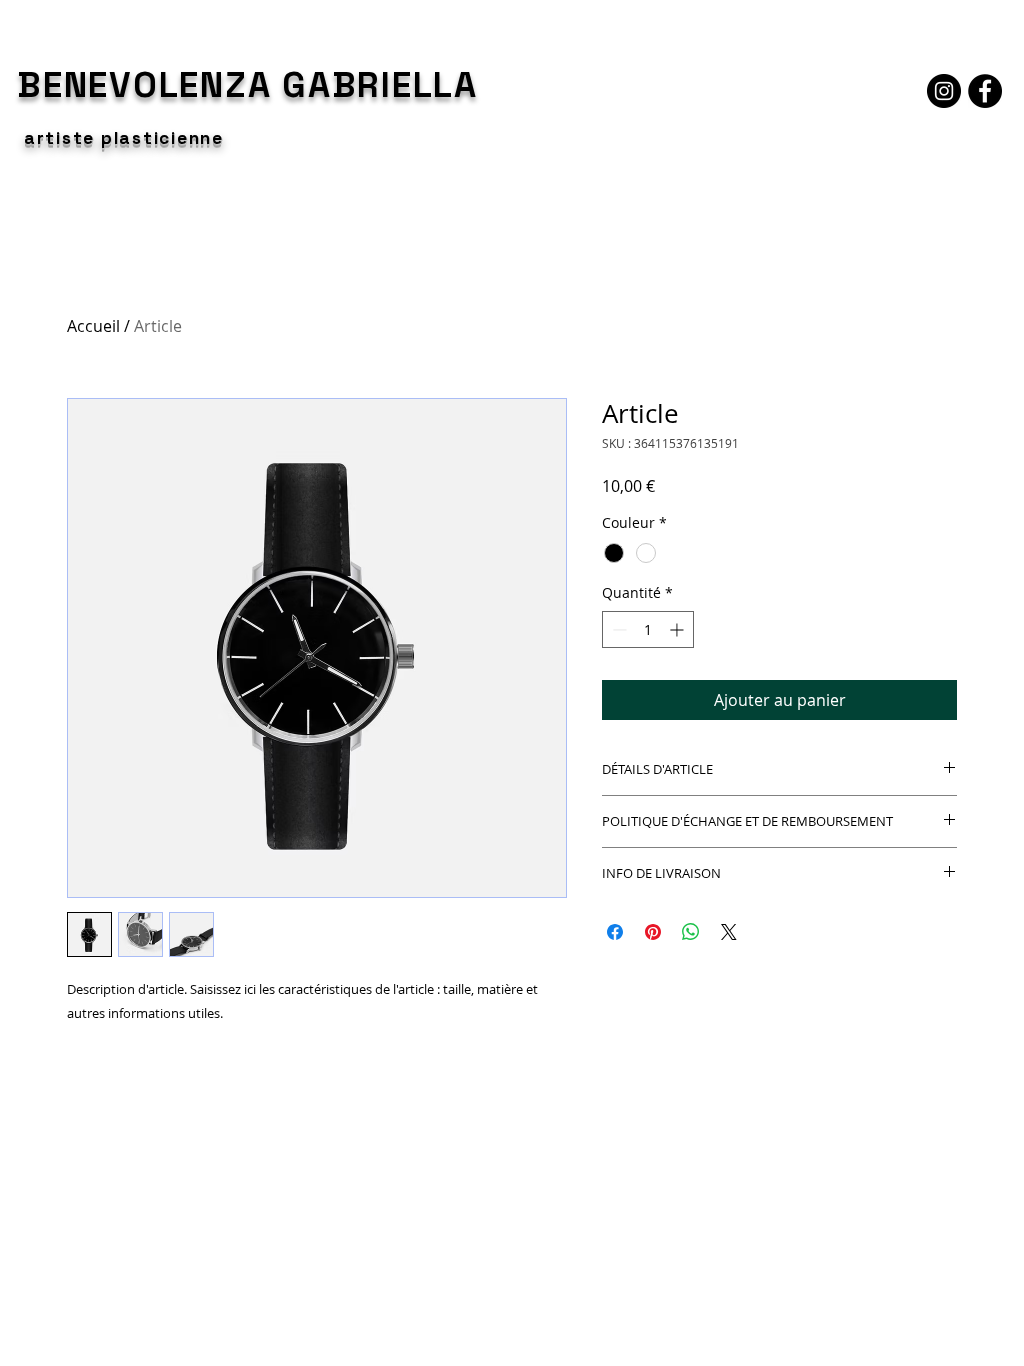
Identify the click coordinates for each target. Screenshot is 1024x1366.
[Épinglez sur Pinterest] (653, 932)
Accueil (93, 326)
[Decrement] (617, 629)
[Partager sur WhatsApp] (691, 932)
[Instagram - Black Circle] (944, 91)
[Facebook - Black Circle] (985, 91)
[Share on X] (729, 932)
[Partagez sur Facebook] (615, 932)
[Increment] (678, 629)
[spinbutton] (648, 629)
